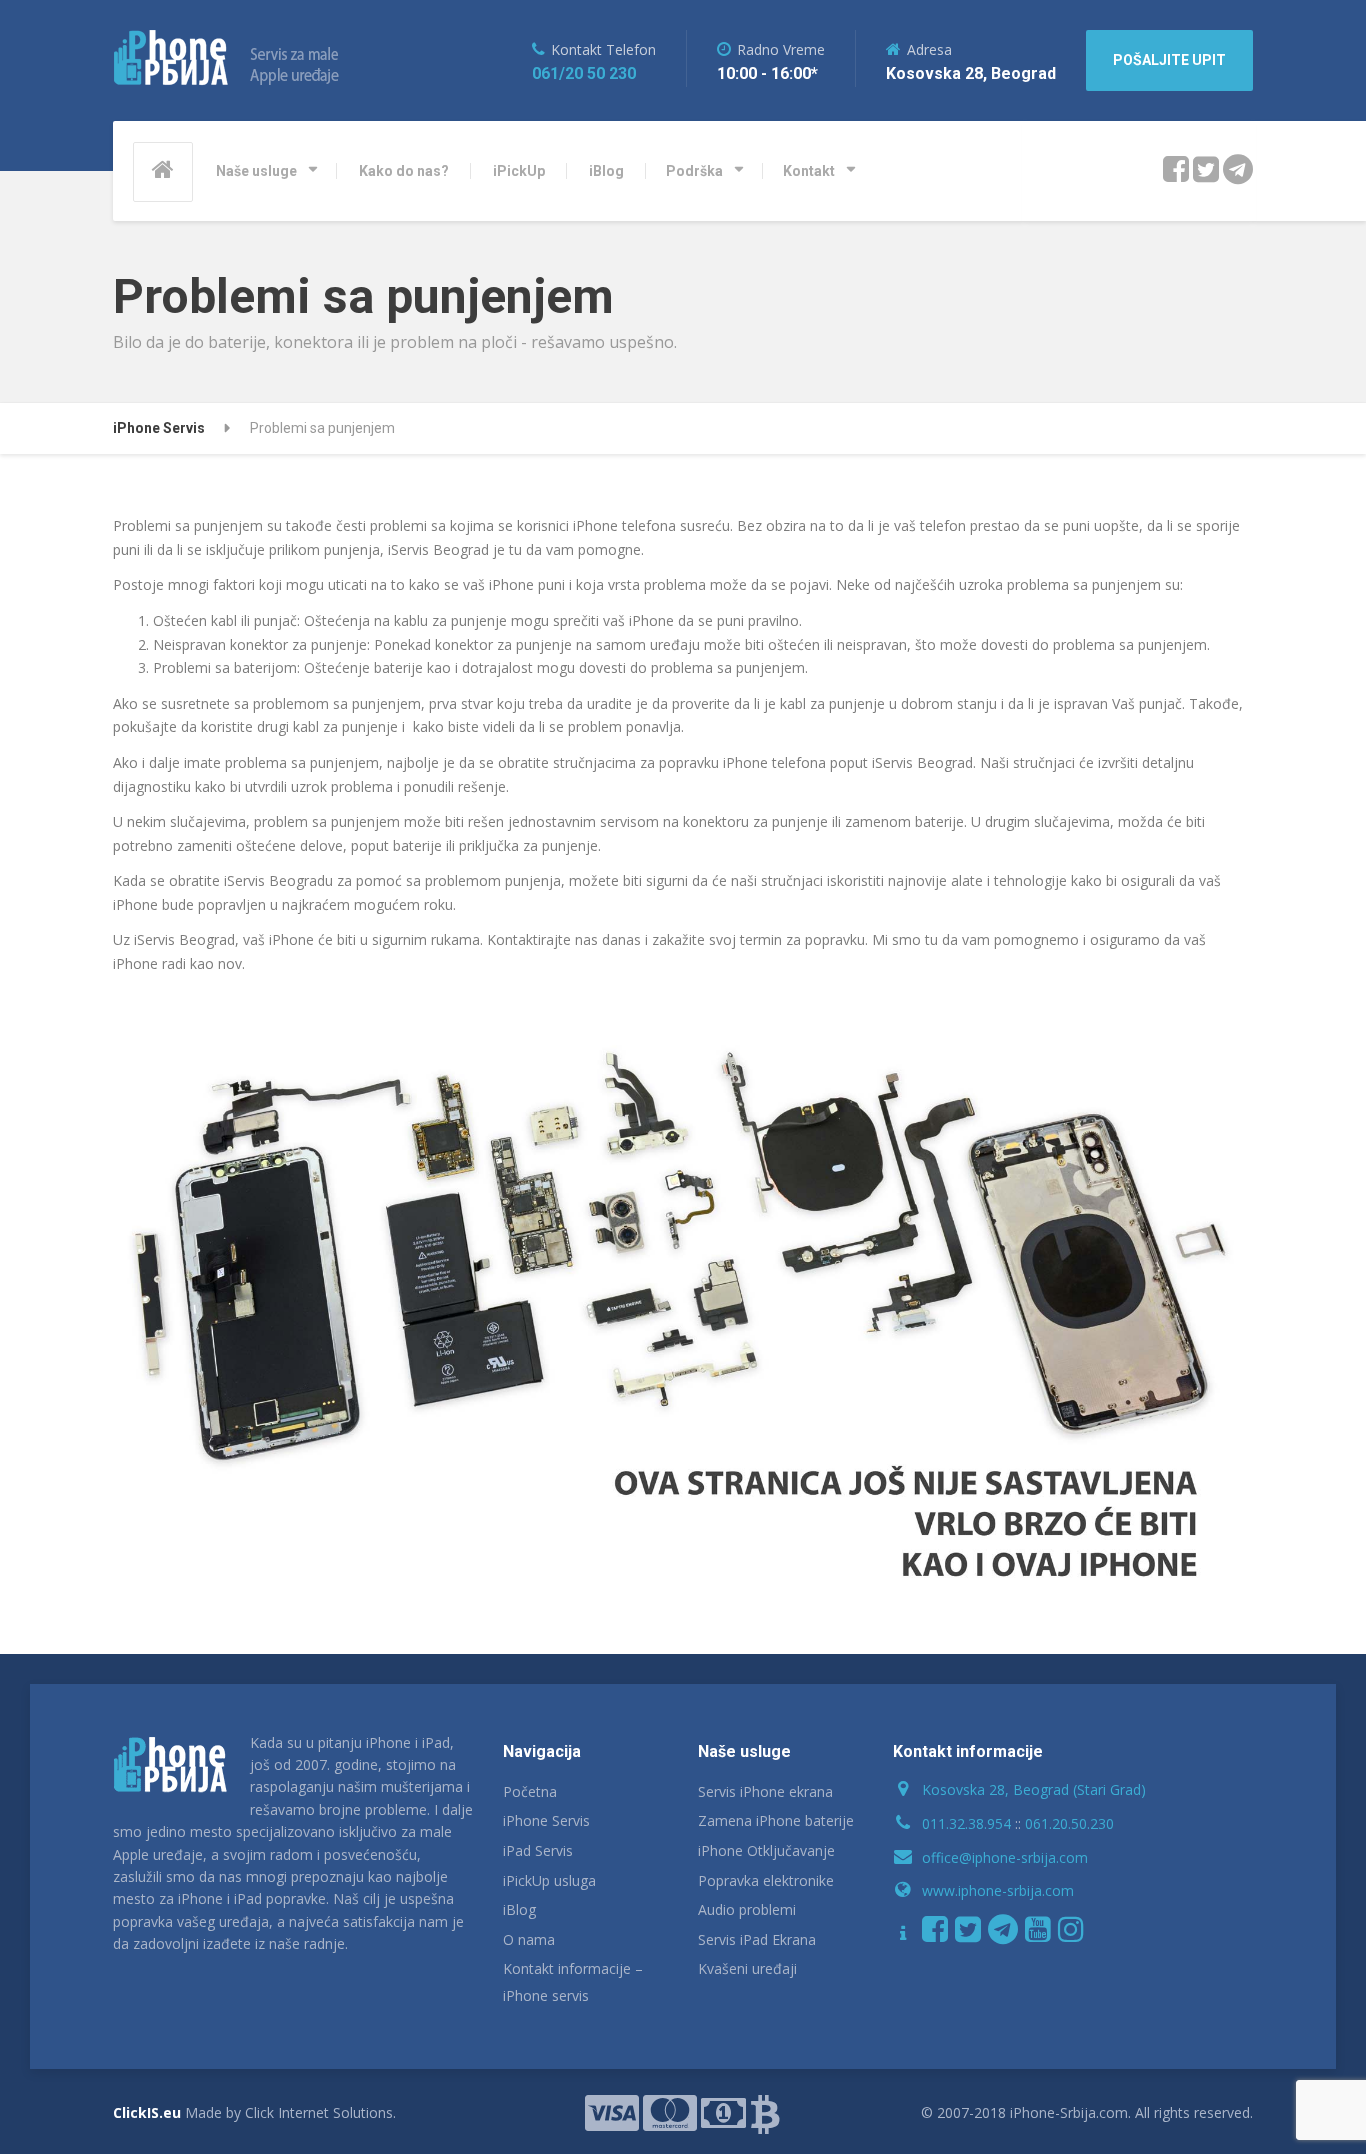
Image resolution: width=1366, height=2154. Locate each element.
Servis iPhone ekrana (765, 1791)
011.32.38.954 (966, 1823)
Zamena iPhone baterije (776, 1820)
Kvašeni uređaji (747, 1968)
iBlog (606, 171)
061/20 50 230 (584, 73)
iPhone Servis (546, 1820)
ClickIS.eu (147, 2112)
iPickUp (519, 171)
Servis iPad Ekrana (757, 1939)
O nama (529, 1939)
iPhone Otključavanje (766, 1850)
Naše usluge (256, 171)
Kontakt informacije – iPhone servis (573, 1982)
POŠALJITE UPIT (1169, 60)
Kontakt (809, 171)
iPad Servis (538, 1850)
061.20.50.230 (1069, 1823)
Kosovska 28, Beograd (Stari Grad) (1034, 1789)
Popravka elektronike (766, 1880)
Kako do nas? (404, 171)
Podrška (694, 171)
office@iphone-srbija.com (1005, 1857)
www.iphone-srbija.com (998, 1890)
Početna (530, 1791)
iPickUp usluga (549, 1880)
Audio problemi (747, 1909)
